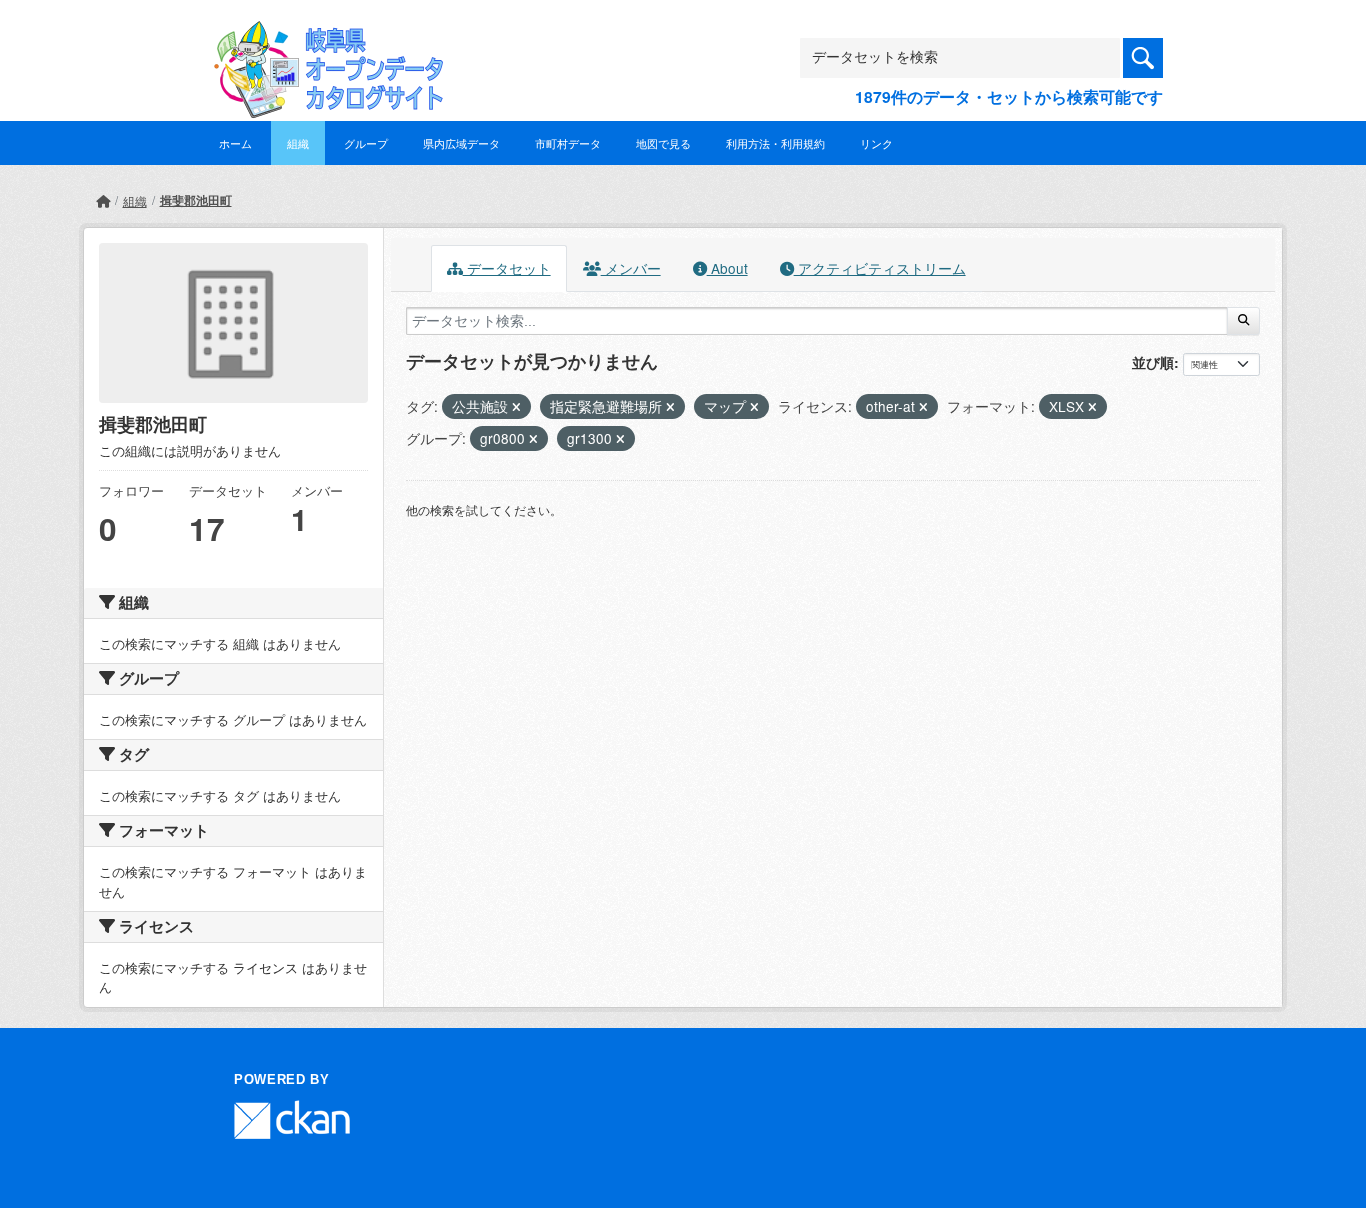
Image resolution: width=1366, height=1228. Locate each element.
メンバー (631, 268)
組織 (298, 143)
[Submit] (1243, 321)
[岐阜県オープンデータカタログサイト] (323, 36)
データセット (507, 268)
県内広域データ (461, 143)
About (727, 268)
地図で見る (663, 143)
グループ (366, 143)
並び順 (1153, 362)
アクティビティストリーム (880, 268)
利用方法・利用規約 (775, 143)
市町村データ (568, 143)
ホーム (235, 143)
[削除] (516, 407)
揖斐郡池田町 (196, 200)
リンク (876, 143)
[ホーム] (103, 200)
